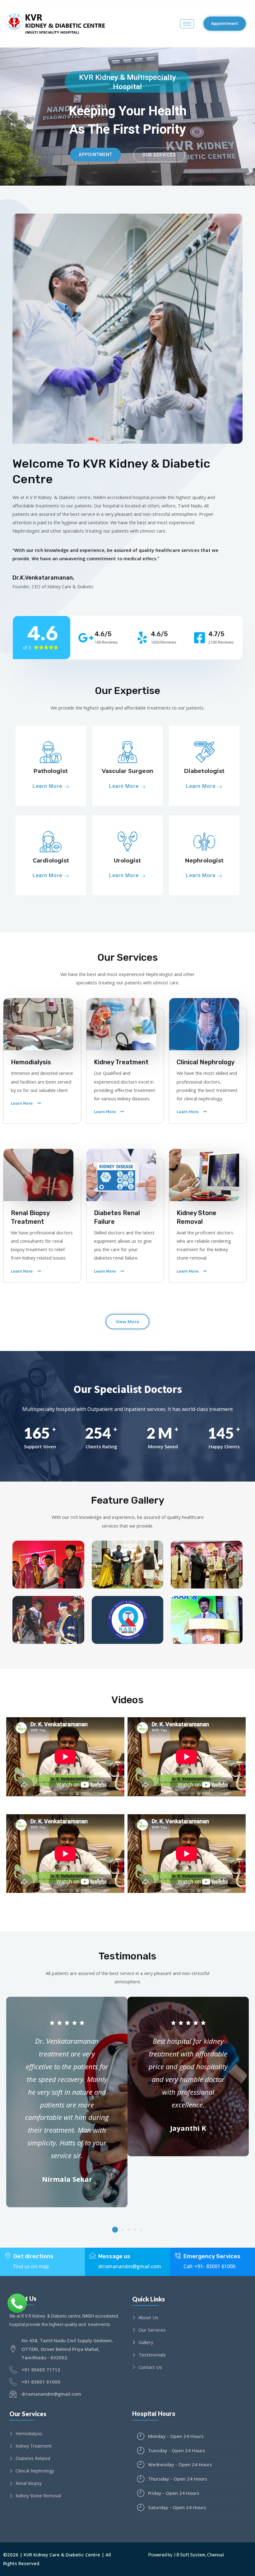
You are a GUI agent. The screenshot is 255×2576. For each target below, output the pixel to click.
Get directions (33, 2256)
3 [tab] (129, 2230)
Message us (114, 2256)
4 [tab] (135, 2230)
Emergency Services (212, 2256)
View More (127, 1321)
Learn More (48, 786)
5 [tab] (141, 2230)
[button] (225, 24)
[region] (127, 117)
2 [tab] (123, 2230)
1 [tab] (115, 2229)
